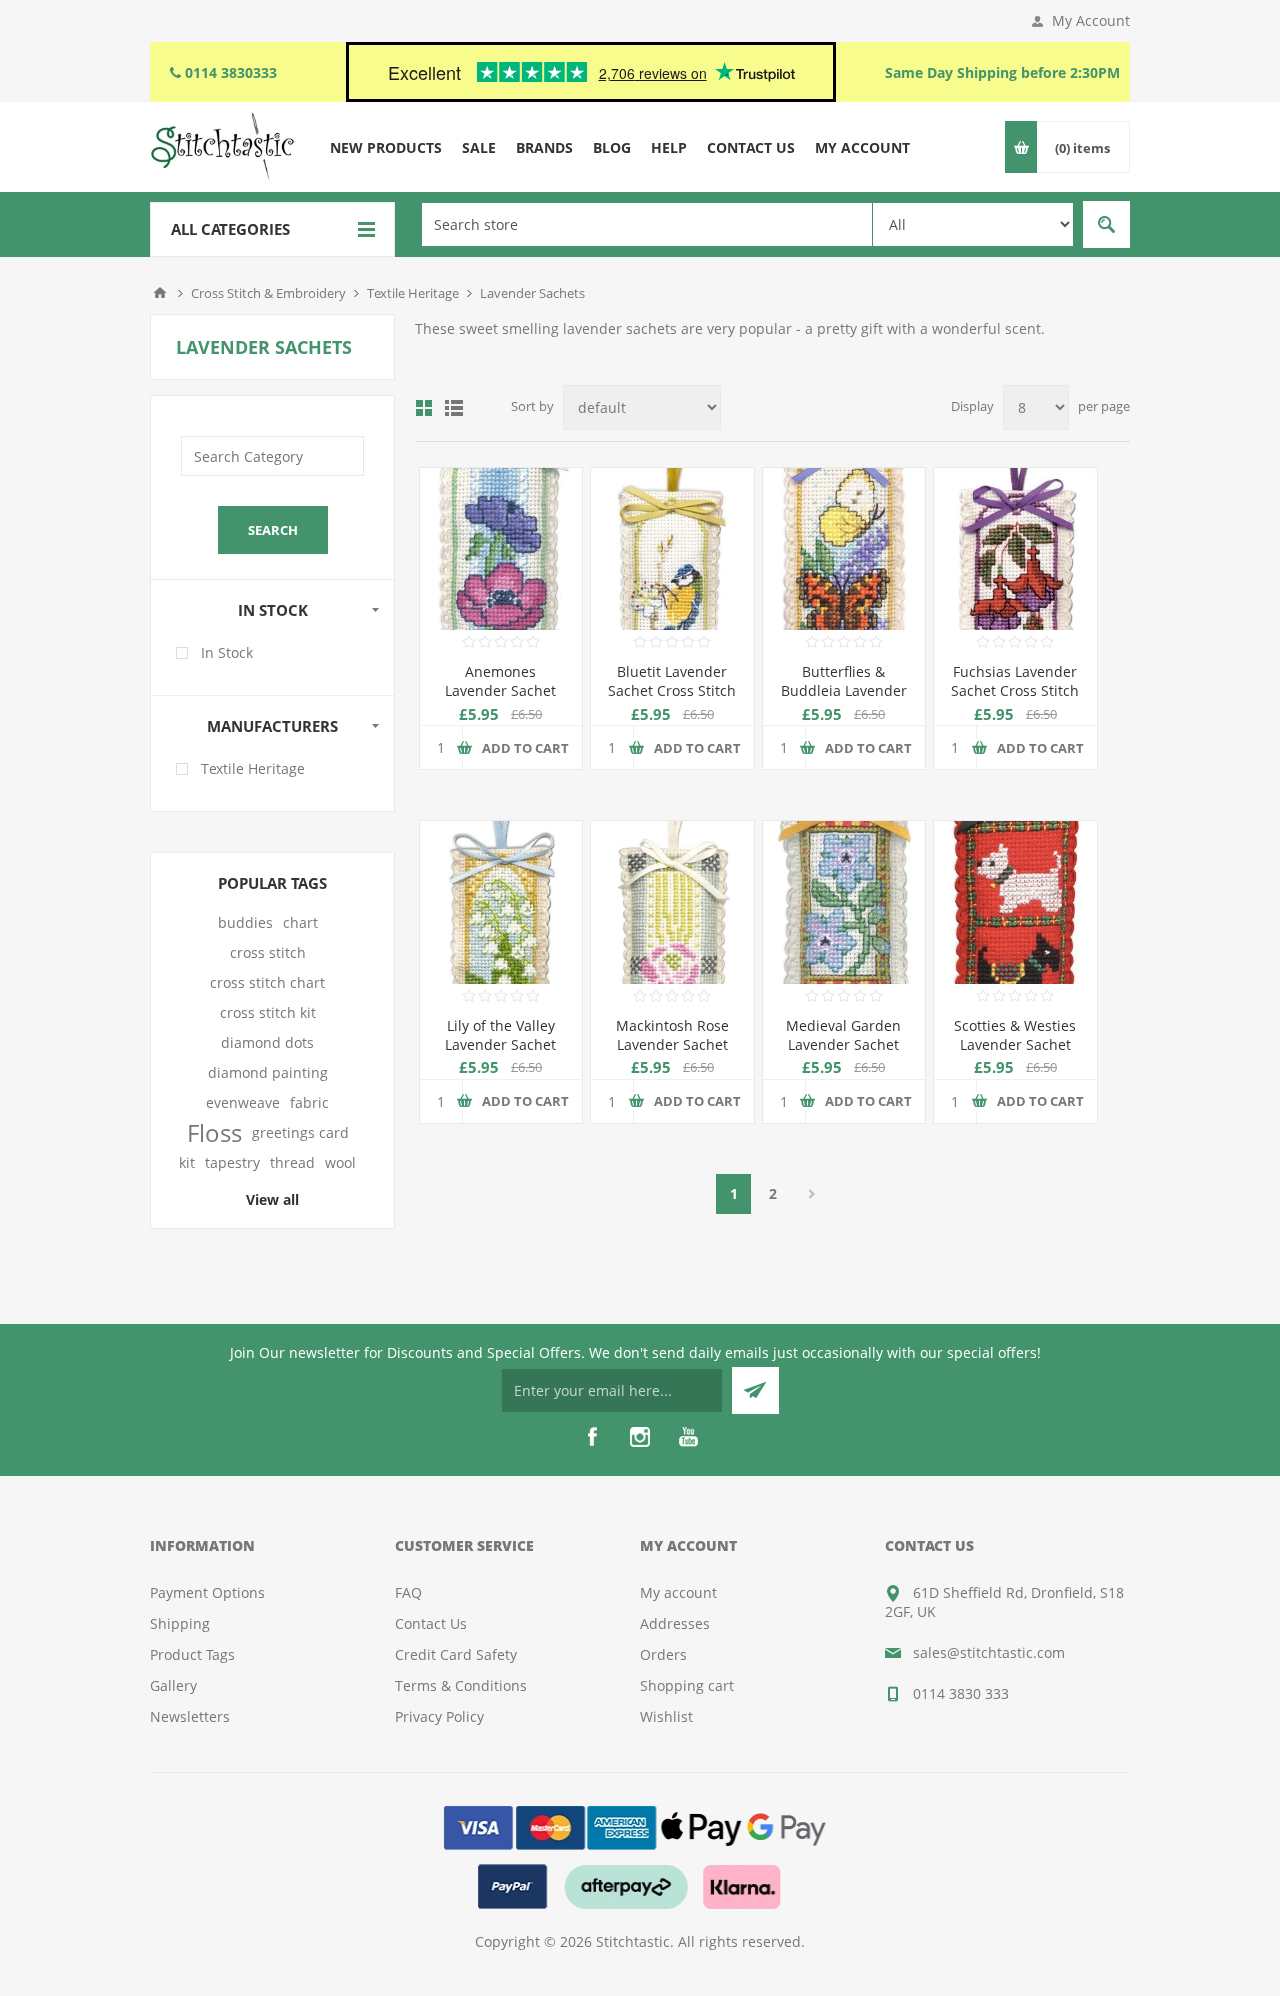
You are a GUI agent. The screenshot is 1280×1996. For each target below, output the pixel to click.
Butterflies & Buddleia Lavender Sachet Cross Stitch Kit (844, 700)
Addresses (675, 1623)
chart (300, 922)
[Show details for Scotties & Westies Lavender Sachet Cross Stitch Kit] (1015, 902)
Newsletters (190, 1716)
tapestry (232, 1162)
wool (340, 1162)
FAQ (408, 1592)
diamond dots (267, 1042)
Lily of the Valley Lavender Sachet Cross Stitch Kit (500, 1044)
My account (678, 1592)
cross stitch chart (267, 982)
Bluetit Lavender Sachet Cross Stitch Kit (672, 690)
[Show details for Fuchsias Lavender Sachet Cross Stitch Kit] (1015, 549)
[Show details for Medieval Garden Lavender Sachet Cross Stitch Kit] (844, 902)
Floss (214, 1133)
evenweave (243, 1102)
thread (292, 1162)
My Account (1091, 20)
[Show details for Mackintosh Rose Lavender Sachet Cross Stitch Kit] (672, 902)
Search (1106, 224)
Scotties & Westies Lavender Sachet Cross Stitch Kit (1015, 1044)
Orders (663, 1654)
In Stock (227, 652)
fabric (309, 1102)
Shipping (180, 1623)
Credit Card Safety (456, 1654)
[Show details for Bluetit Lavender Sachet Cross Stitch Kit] (672, 549)
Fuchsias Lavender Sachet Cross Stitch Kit (1015, 690)
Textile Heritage (253, 768)
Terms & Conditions (461, 1685)
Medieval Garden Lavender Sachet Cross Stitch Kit (843, 1044)
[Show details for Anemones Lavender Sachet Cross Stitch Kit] (501, 549)
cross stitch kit (268, 1012)
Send (755, 1390)
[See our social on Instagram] (640, 1437)
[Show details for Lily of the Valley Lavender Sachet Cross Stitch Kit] (501, 902)
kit (187, 1162)
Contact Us (431, 1623)
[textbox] (647, 224)
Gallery (173, 1685)
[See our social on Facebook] (592, 1437)
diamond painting (268, 1072)
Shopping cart (687, 1685)
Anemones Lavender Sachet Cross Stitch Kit (500, 690)
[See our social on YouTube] (688, 1437)
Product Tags (192, 1654)
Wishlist (666, 1716)
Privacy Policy (439, 1716)
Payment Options (207, 1592)
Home (160, 293)
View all (272, 1199)
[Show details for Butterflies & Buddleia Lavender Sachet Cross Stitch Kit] (844, 549)
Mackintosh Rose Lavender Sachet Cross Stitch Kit (672, 1044)
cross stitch (268, 952)
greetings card (300, 1132)
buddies (245, 922)
